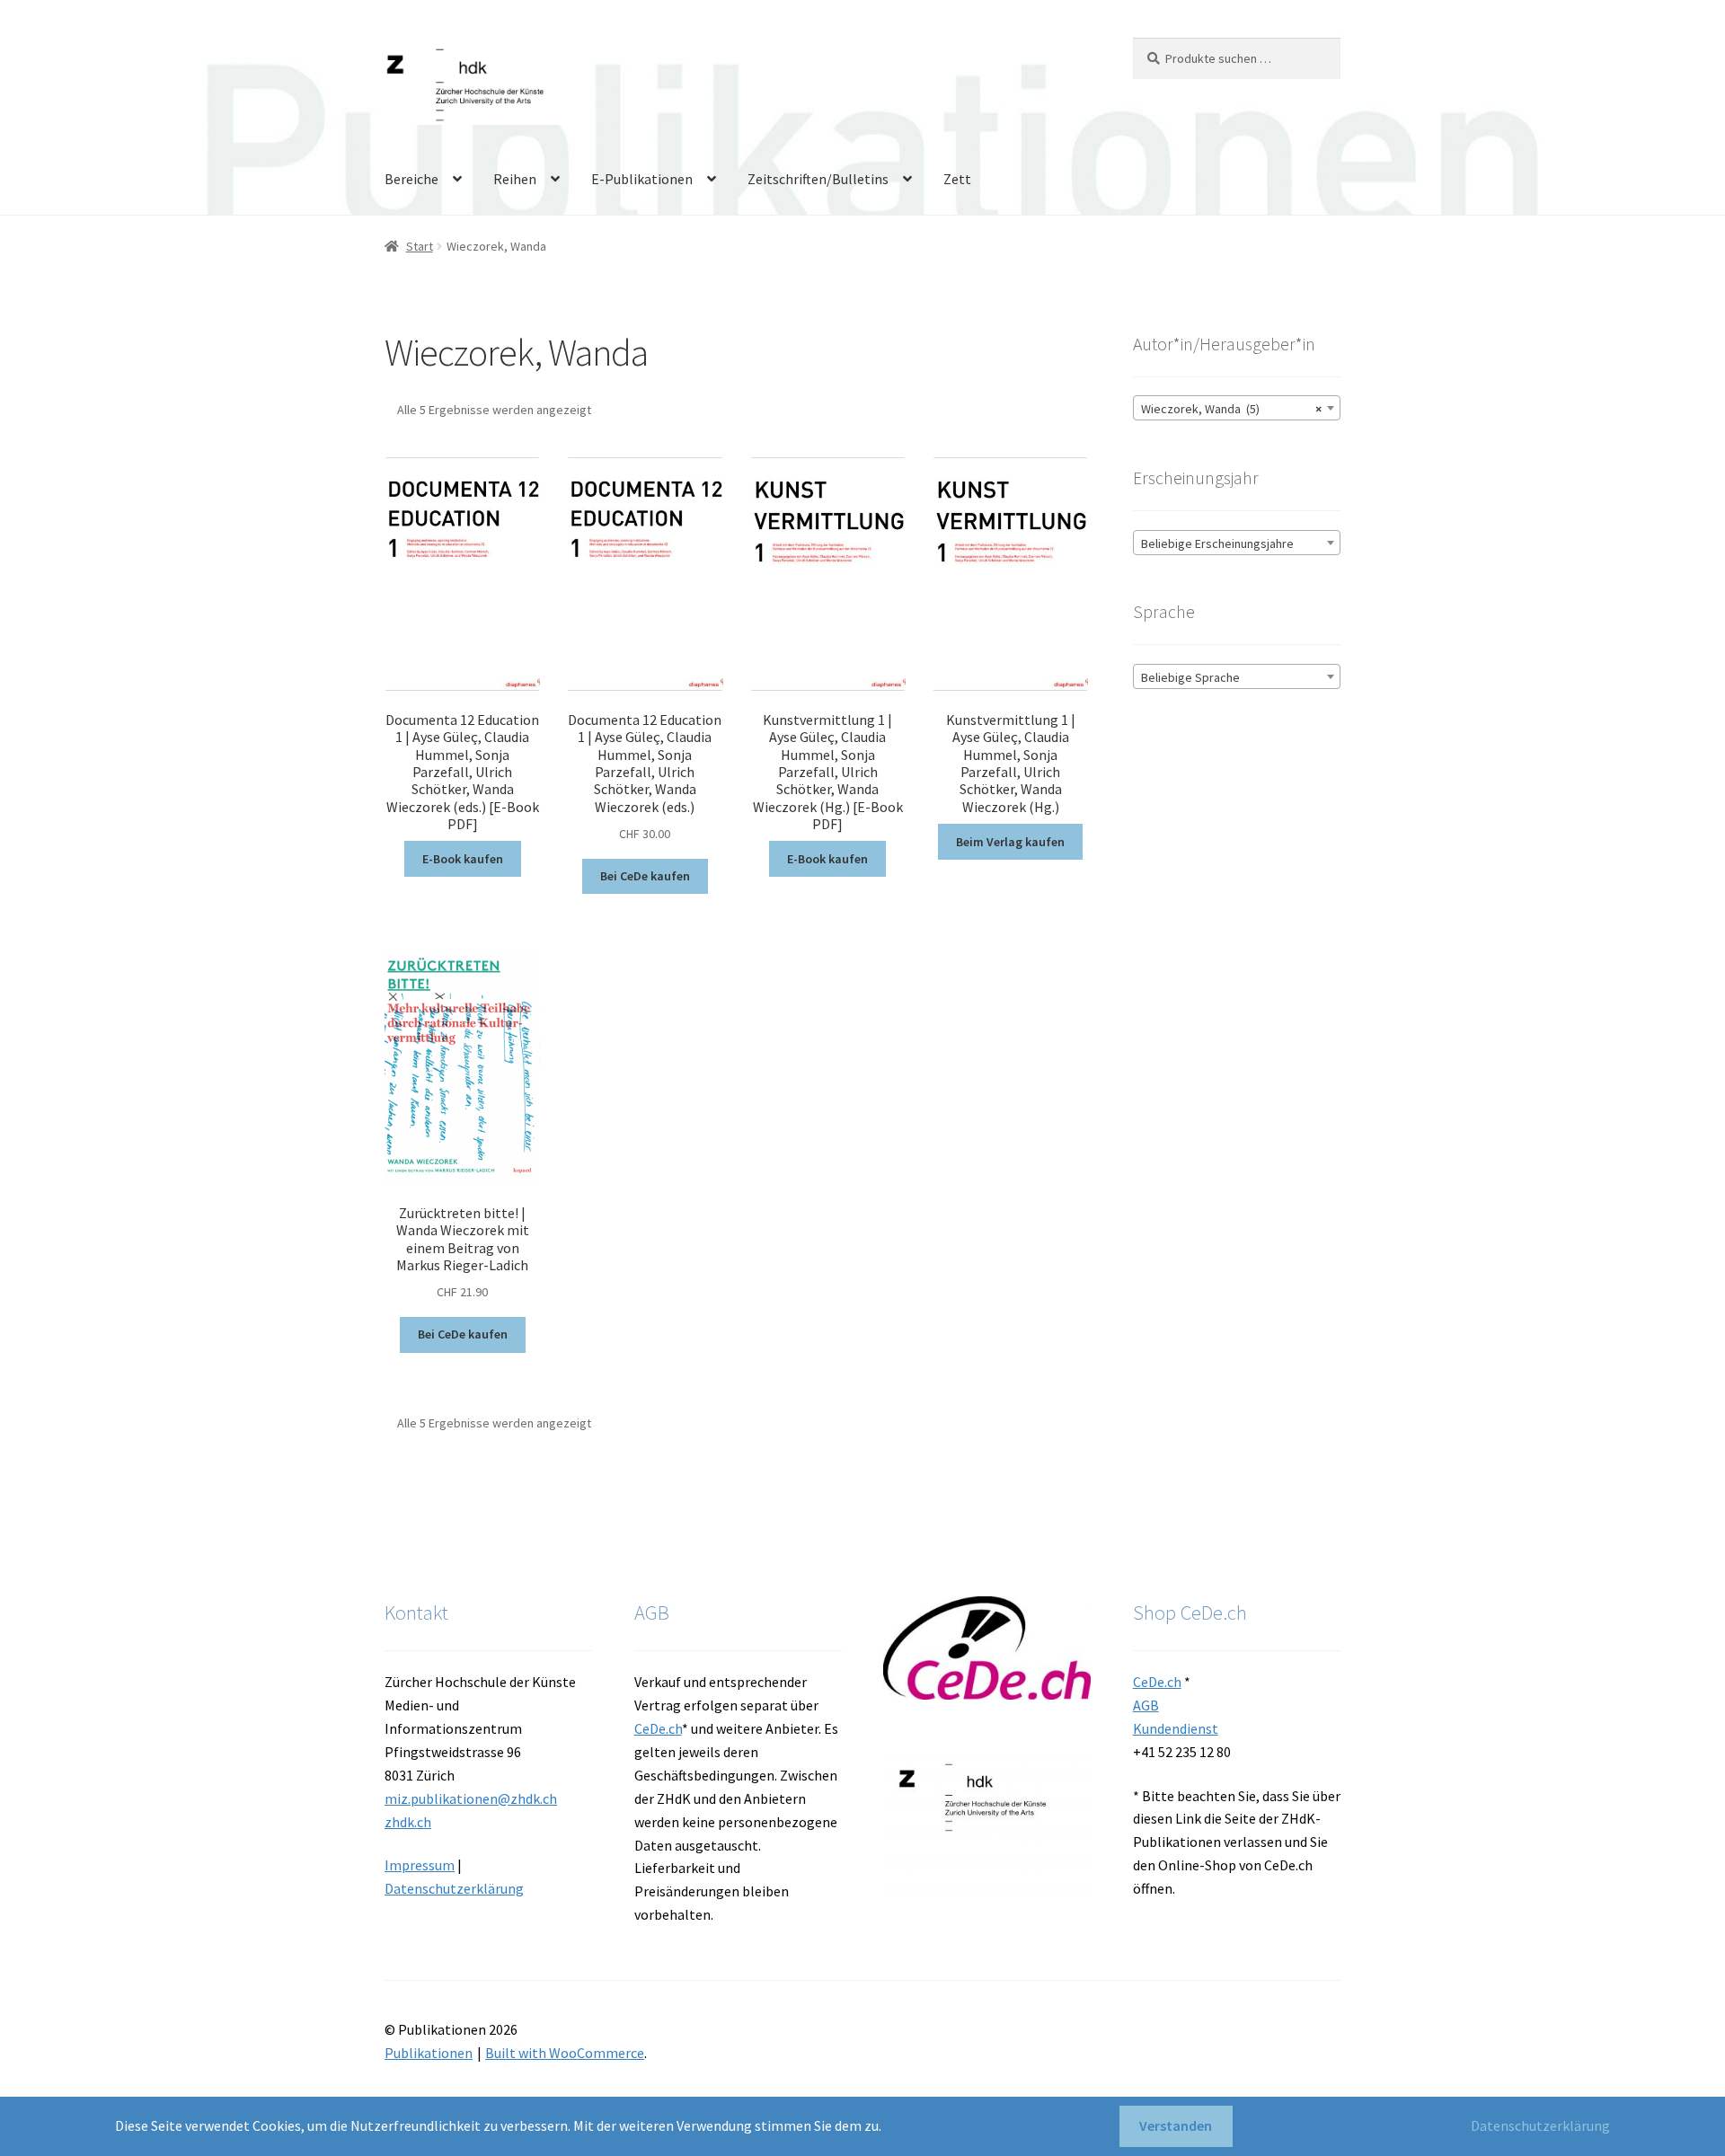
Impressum (420, 1865)
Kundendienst (1176, 1728)
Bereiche (411, 179)
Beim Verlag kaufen (1010, 842)
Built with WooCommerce (565, 2053)
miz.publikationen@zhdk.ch (471, 1798)
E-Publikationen (642, 179)
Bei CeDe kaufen (645, 876)
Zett (957, 179)
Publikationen (429, 2053)
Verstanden (1176, 2125)
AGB (1146, 1705)
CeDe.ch (658, 1728)
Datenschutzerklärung (454, 1888)
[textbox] (1237, 543)
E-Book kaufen (463, 859)
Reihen (515, 179)
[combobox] (1237, 408)
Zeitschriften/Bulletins (818, 179)
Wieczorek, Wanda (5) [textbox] (1231, 409)
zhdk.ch (408, 1822)
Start (420, 246)
